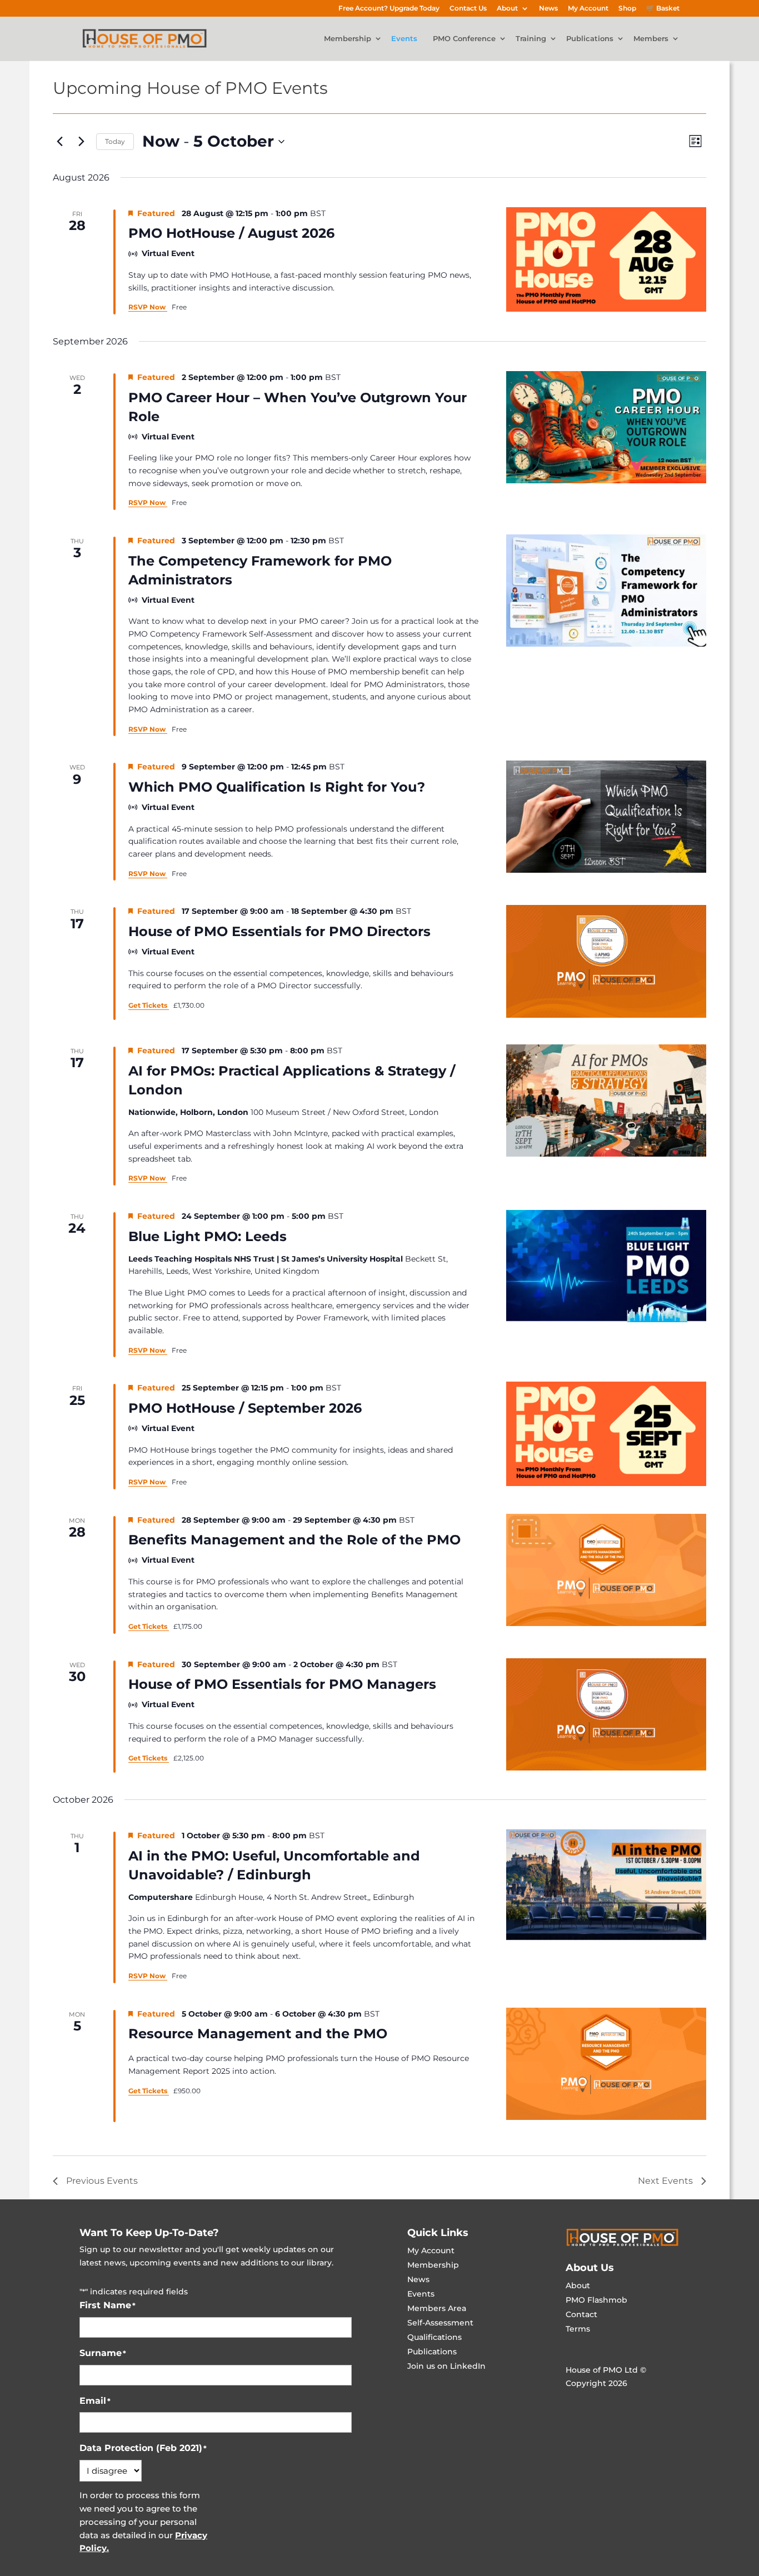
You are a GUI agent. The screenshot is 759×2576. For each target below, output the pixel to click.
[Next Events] (81, 142)
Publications (590, 39)
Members (651, 39)
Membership (348, 39)
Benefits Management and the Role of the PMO (294, 1540)
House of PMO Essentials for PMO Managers (282, 1684)
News (548, 9)
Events (404, 39)
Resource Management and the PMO (258, 2034)
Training (531, 39)
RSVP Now (148, 307)
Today (115, 141)
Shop (627, 9)
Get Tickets (149, 1005)
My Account (588, 9)
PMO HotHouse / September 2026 (245, 1408)
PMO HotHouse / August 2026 (231, 233)
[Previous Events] (59, 142)
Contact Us (468, 9)
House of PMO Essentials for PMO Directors (279, 931)
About (507, 9)
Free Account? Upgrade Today (389, 9)
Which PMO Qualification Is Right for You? (277, 787)
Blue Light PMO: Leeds (208, 1236)
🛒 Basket (663, 9)
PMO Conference (464, 39)
